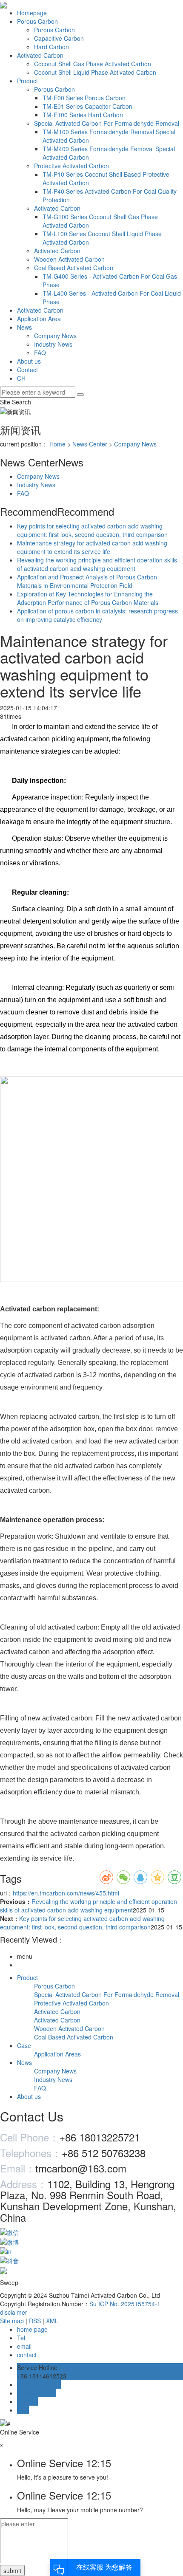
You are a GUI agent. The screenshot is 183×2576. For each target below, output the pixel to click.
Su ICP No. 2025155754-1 (125, 2304)
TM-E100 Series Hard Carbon (83, 115)
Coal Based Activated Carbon (74, 268)
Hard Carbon (51, 47)
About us (29, 361)
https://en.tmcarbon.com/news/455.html (66, 1893)
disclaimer (14, 2312)
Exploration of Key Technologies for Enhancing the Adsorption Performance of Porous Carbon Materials (88, 598)
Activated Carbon (40, 55)
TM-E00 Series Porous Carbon (84, 98)
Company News (55, 336)
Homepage (32, 13)
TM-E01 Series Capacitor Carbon (87, 106)
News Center (90, 444)
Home (57, 444)
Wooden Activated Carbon (69, 259)
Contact (27, 370)
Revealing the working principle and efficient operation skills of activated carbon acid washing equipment (97, 564)
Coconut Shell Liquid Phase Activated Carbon (95, 72)
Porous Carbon (37, 21)
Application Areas (57, 2054)
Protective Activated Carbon (71, 166)
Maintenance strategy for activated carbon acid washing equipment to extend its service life (92, 547)
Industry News (53, 344)
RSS (35, 2321)
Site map (12, 2321)
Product (27, 81)
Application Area (39, 319)
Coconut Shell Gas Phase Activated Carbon (93, 64)
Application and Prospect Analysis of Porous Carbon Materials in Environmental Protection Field (87, 581)
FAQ (40, 353)
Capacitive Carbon (59, 38)
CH (21, 378)
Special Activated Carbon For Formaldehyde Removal (107, 123)
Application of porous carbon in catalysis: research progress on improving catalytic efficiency (97, 615)
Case (24, 2045)
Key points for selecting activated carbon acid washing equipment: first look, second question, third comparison (92, 530)
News (24, 327)
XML (52, 2321)
